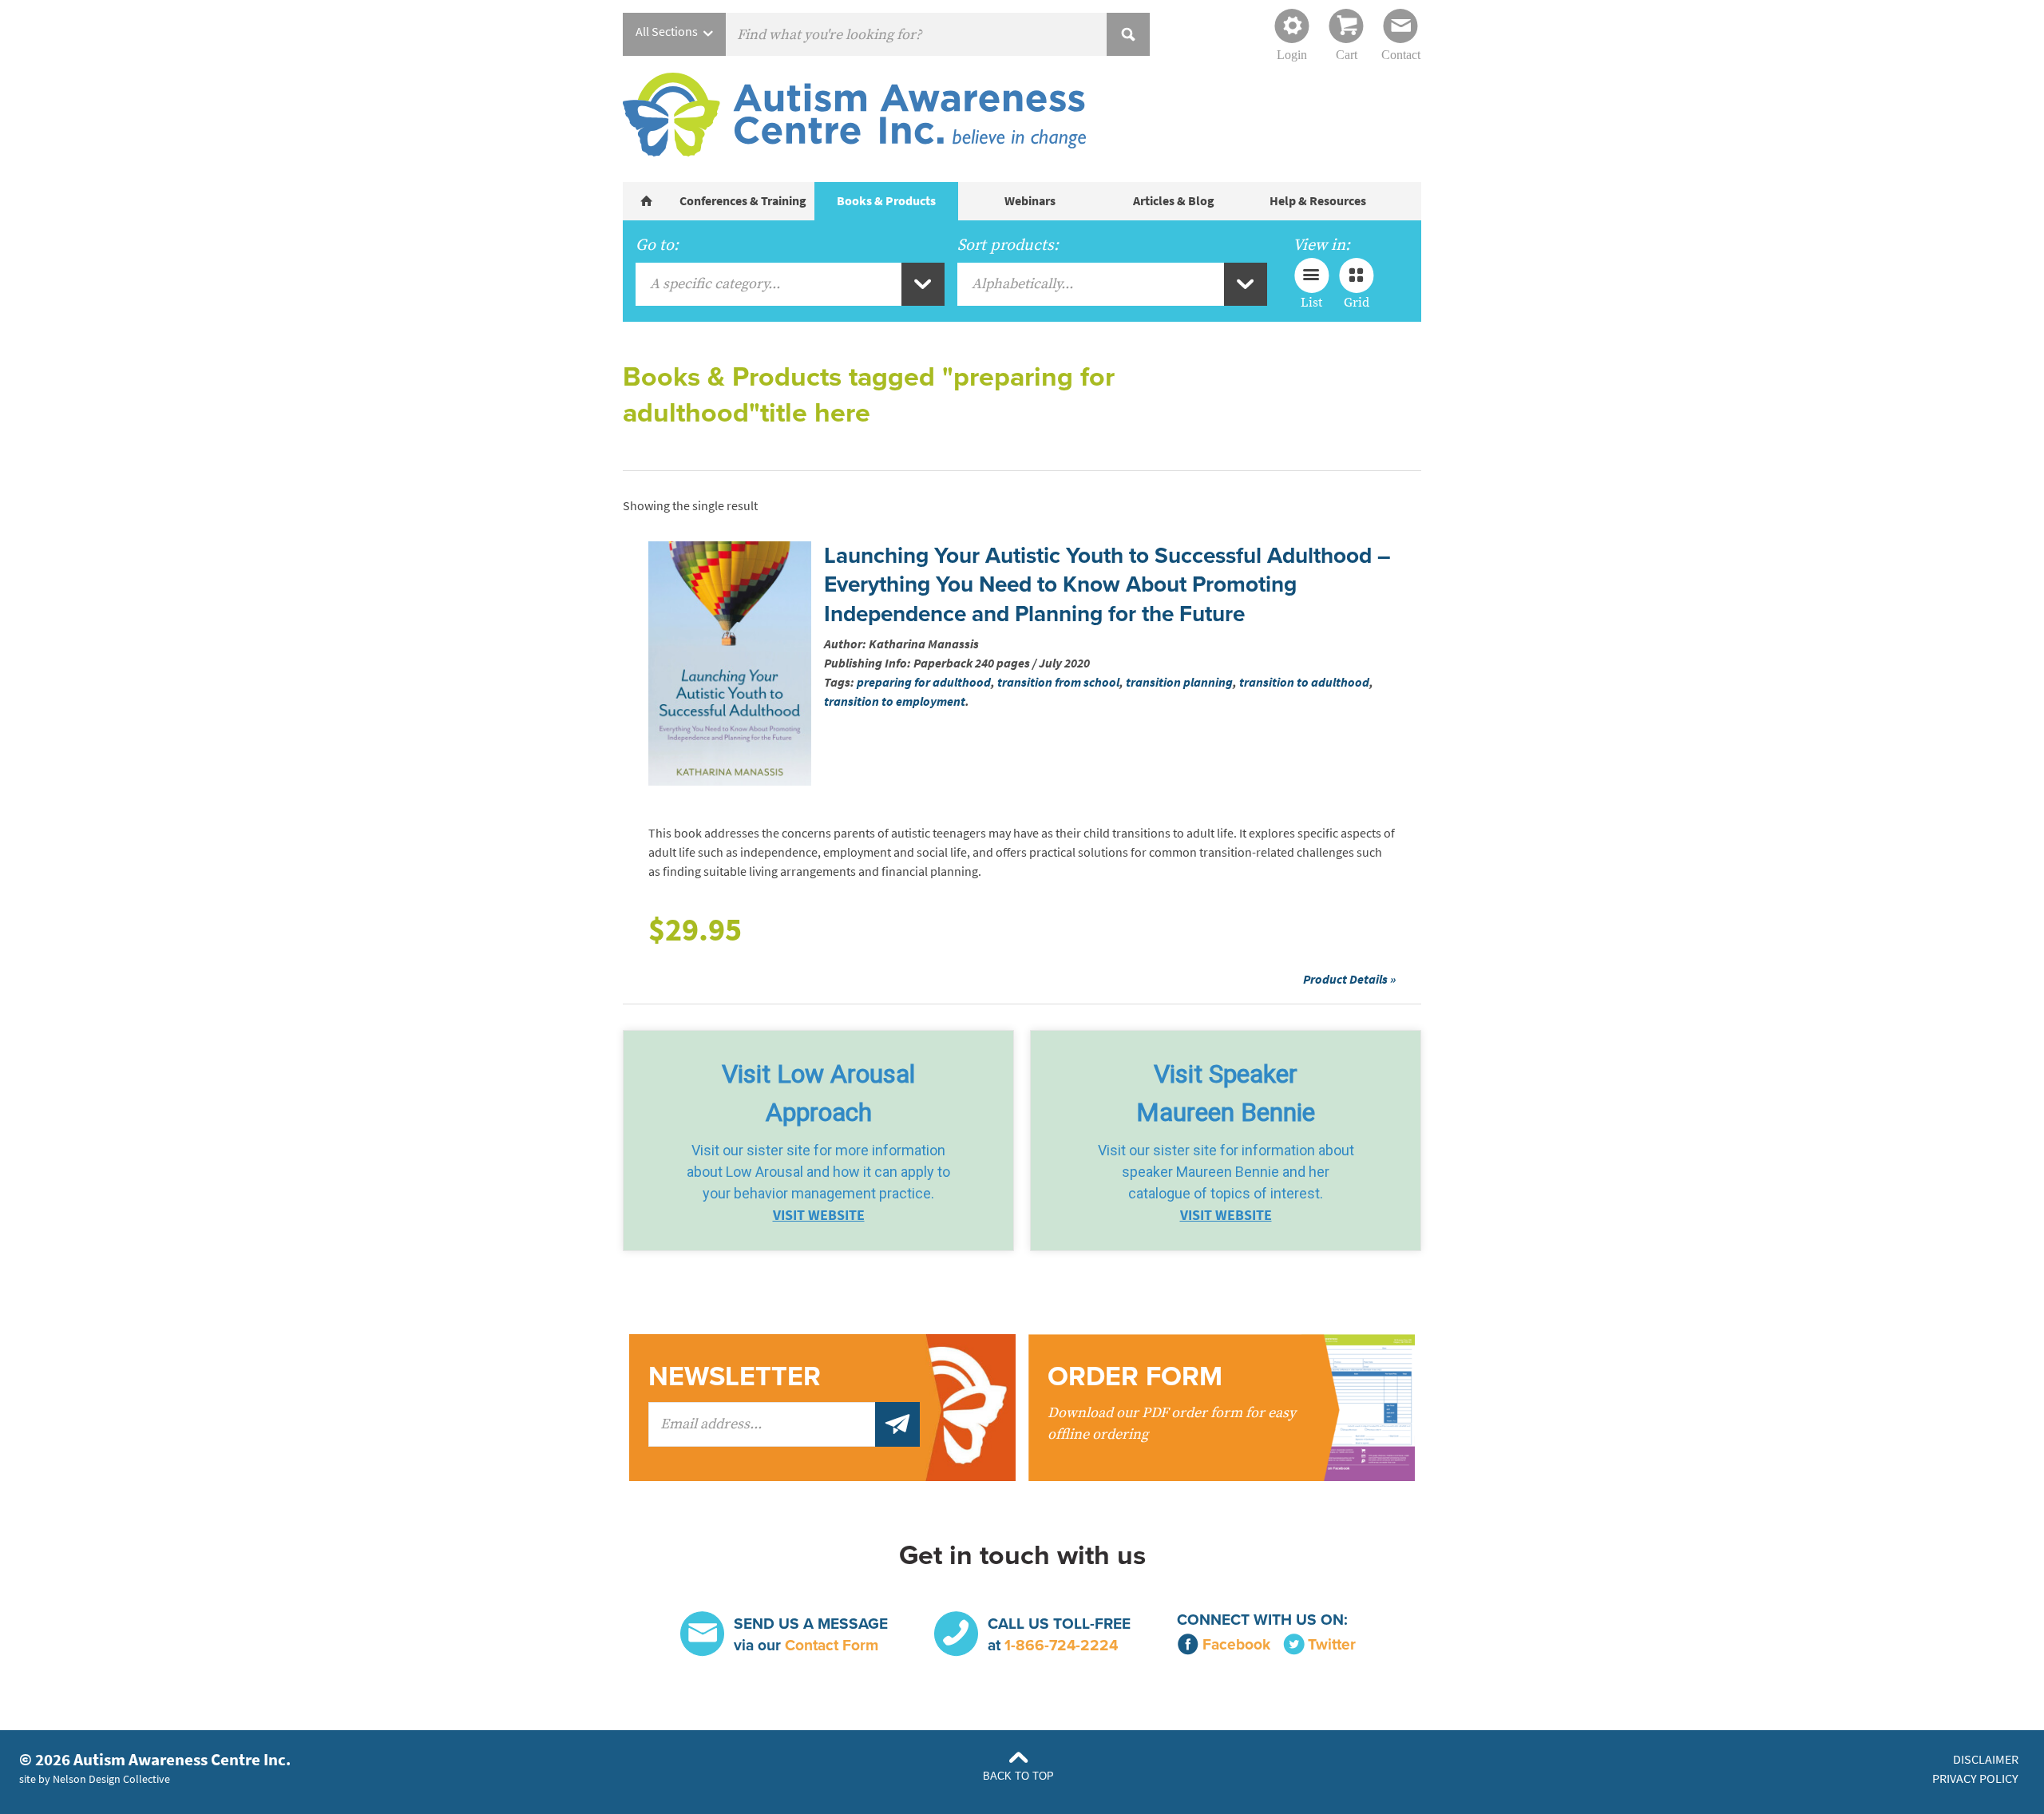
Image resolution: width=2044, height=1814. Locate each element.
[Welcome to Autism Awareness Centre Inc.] (647, 201)
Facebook (1236, 1644)
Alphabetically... (1022, 284)
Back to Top (1018, 1776)
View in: (1321, 245)
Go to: (657, 245)
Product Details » (1349, 979)
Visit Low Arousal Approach (818, 1093)
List (1311, 302)
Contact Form (832, 1645)
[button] (818, 1141)
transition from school (1058, 682)
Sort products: (1008, 245)
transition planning (1179, 682)
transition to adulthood (1304, 682)
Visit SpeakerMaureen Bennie (1226, 1093)
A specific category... (715, 284)
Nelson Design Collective (111, 1779)
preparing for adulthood (924, 682)
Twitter (1332, 1644)
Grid (1357, 302)
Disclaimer (1986, 1759)
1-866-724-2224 (1061, 1645)
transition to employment (895, 701)
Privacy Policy (1975, 1778)
